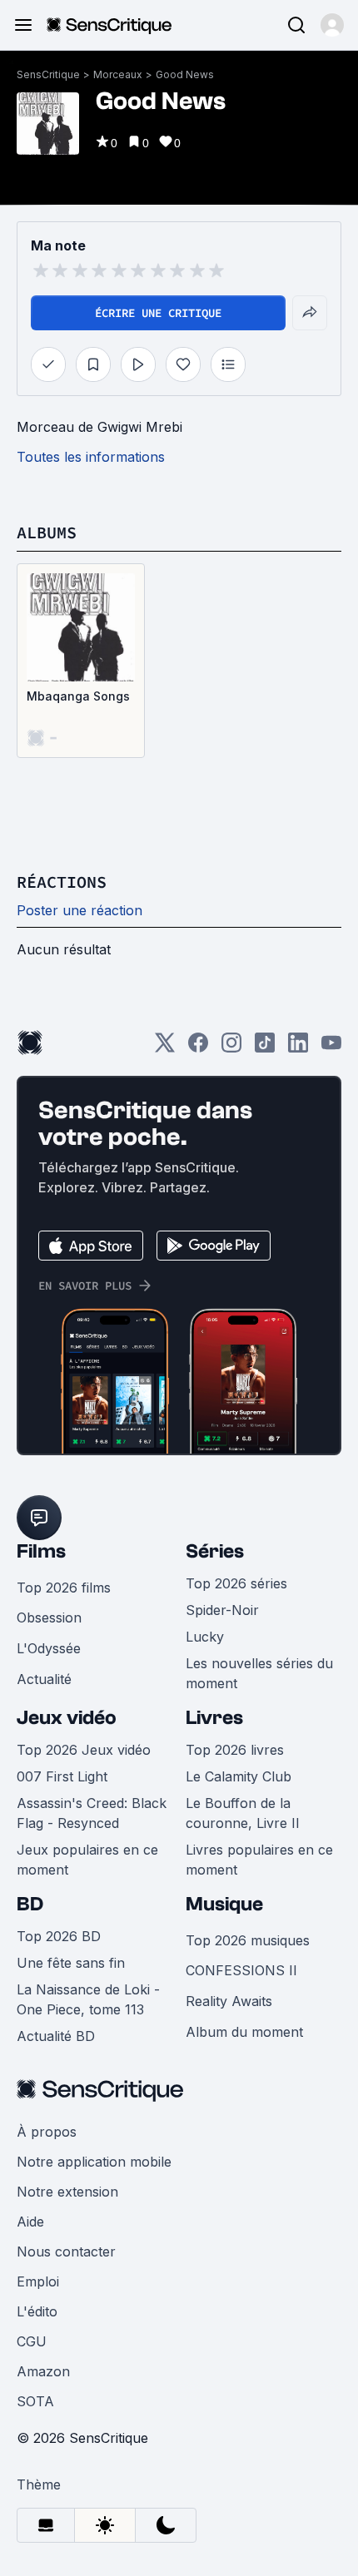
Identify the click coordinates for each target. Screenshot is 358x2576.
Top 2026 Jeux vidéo (84, 1750)
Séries (215, 1551)
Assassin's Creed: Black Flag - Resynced (92, 1813)
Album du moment (244, 2032)
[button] (332, 25)
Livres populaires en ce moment (259, 1860)
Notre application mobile (94, 2162)
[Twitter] (165, 1048)
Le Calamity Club (239, 1776)
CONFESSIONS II (241, 1970)
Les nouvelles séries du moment (259, 1673)
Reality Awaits (229, 2001)
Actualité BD (56, 2036)
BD (30, 1904)
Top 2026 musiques (248, 1940)
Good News (185, 74)
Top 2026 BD (59, 1936)
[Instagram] (231, 1048)
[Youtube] (331, 1048)
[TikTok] (265, 1048)
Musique (224, 1904)
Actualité (44, 1679)
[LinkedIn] (298, 1048)
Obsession (49, 1617)
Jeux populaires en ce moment (87, 1860)
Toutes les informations (91, 457)
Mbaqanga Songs (78, 696)
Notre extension (67, 2192)
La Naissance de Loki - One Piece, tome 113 (88, 1999)
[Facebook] (198, 1048)
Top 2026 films (64, 1588)
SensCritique (48, 74)
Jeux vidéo (67, 1718)
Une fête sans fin (71, 1963)
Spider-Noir (222, 1610)
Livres (214, 1718)
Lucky (205, 1637)
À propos (47, 2132)
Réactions (62, 882)
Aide (30, 2222)
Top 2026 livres (235, 1750)
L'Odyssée (49, 1648)
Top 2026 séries (236, 1583)
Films (41, 1551)
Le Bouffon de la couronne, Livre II (243, 1813)
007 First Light (62, 1776)
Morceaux (118, 74)
